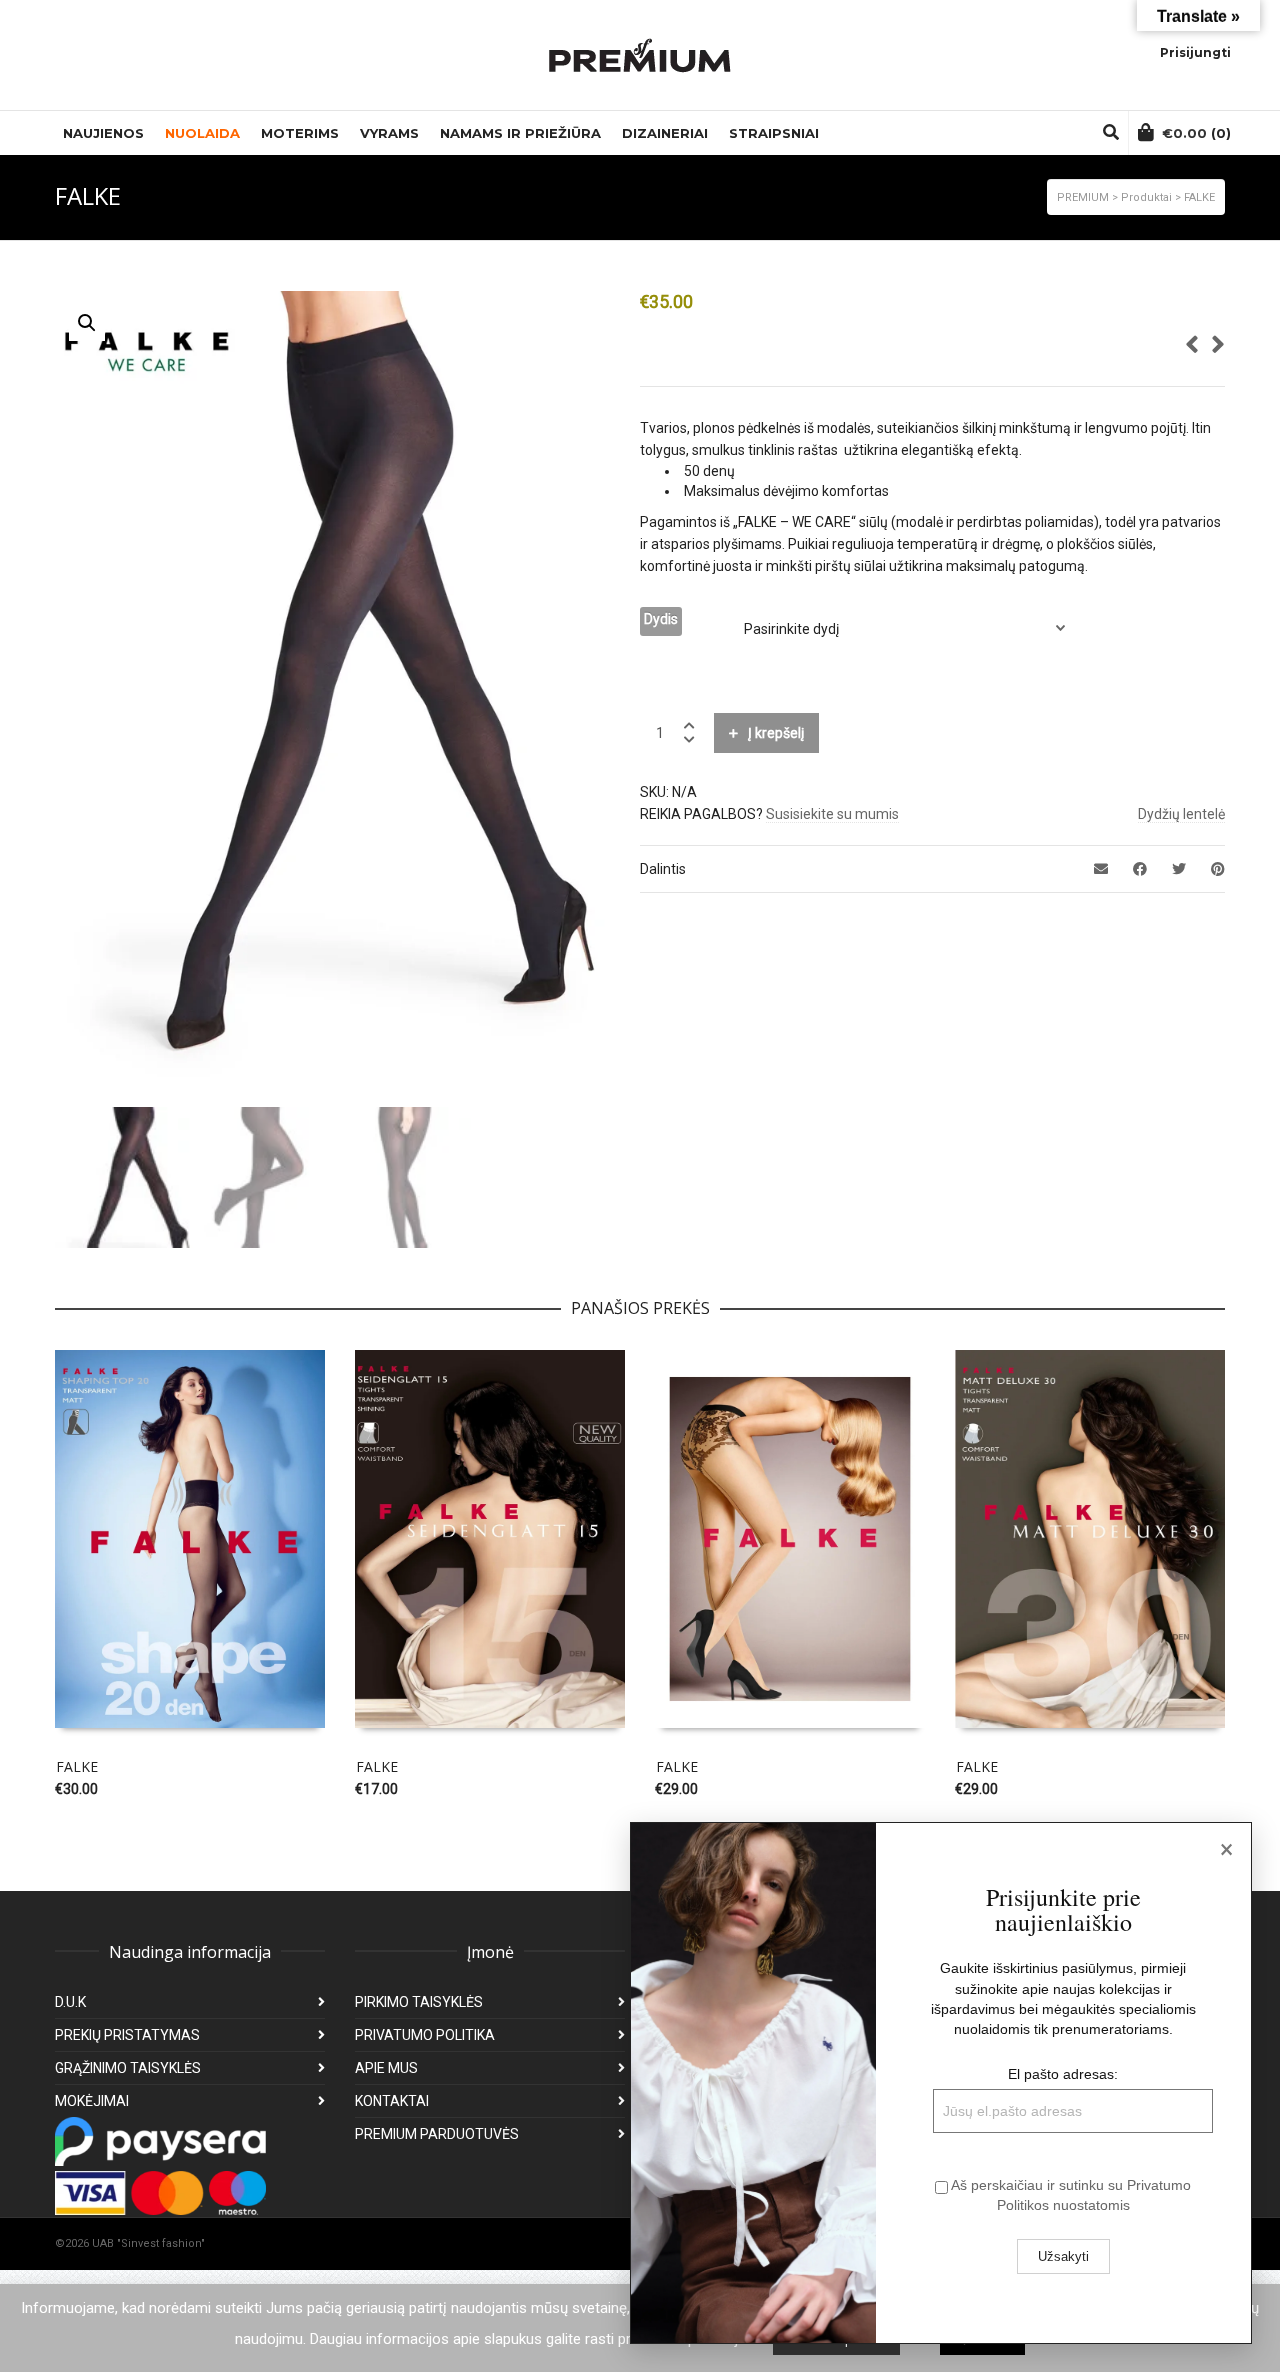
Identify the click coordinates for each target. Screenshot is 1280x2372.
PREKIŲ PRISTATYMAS (127, 2035)
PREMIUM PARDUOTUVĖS (437, 2134)
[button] (87, 323)
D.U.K (70, 2002)
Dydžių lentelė (1181, 814)
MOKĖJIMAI (92, 2101)
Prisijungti (1195, 52)
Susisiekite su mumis (832, 814)
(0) (1196, 133)
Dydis (661, 619)
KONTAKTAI (392, 2101)
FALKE (77, 1766)
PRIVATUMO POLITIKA (425, 2035)
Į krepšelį (776, 733)
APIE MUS (386, 2068)
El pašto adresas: (1063, 2074)
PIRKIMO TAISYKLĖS (419, 2002)
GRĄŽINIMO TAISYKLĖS (128, 2068)
